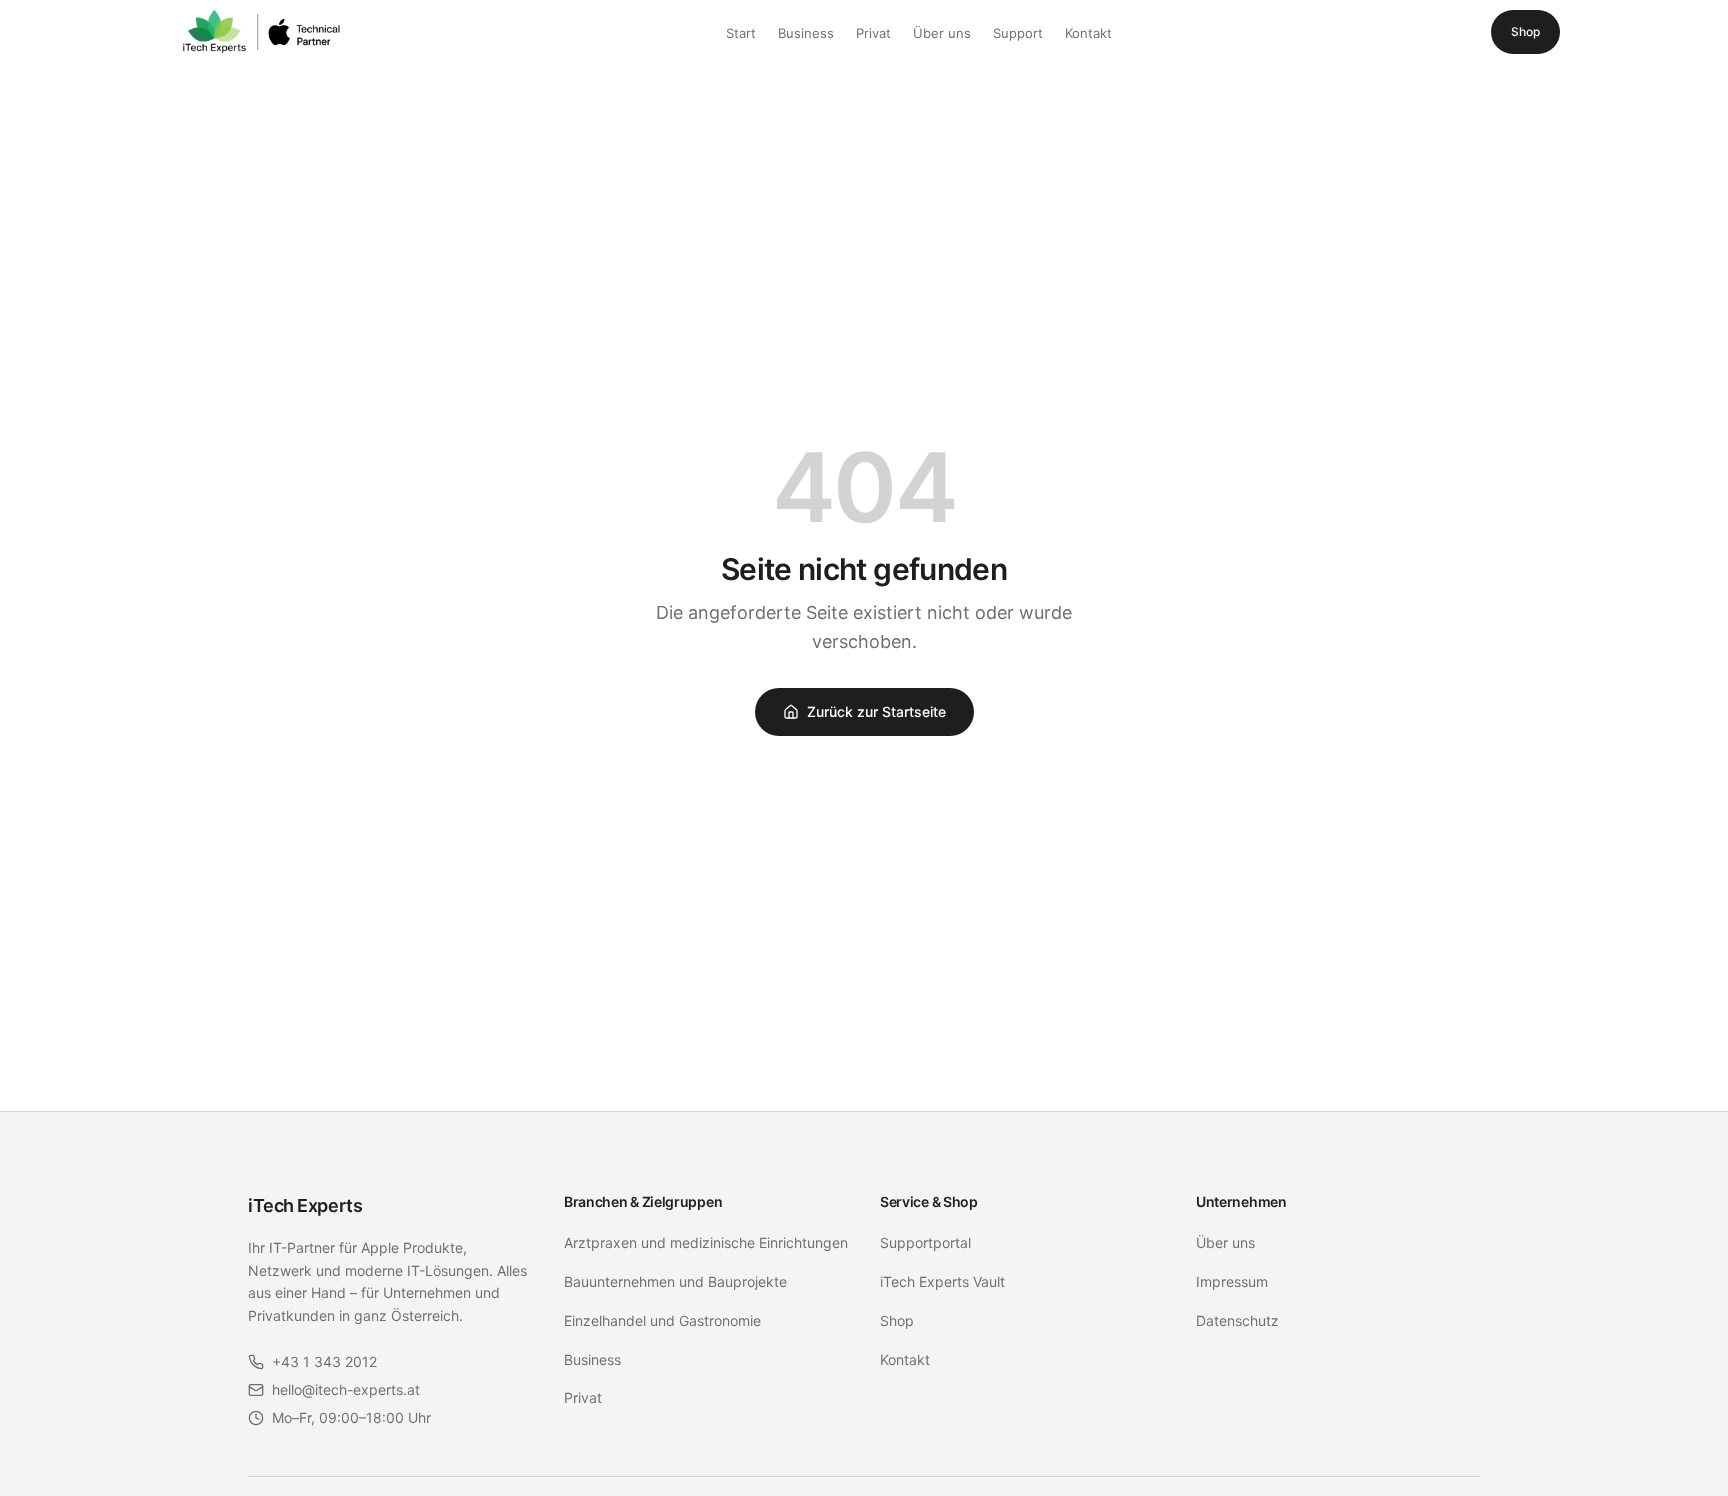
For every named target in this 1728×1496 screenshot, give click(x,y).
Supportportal (925, 1242)
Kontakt (1088, 33)
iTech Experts (305, 1205)
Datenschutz (1237, 1320)
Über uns (942, 33)
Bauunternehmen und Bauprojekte (675, 1281)
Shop (1525, 31)
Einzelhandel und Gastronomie (662, 1320)
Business (806, 33)
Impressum (1232, 1281)
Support (1018, 33)
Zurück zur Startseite (876, 711)
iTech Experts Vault (942, 1281)
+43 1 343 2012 (324, 1361)
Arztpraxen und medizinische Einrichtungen (706, 1242)
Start (741, 33)
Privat (873, 33)
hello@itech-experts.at (346, 1389)
